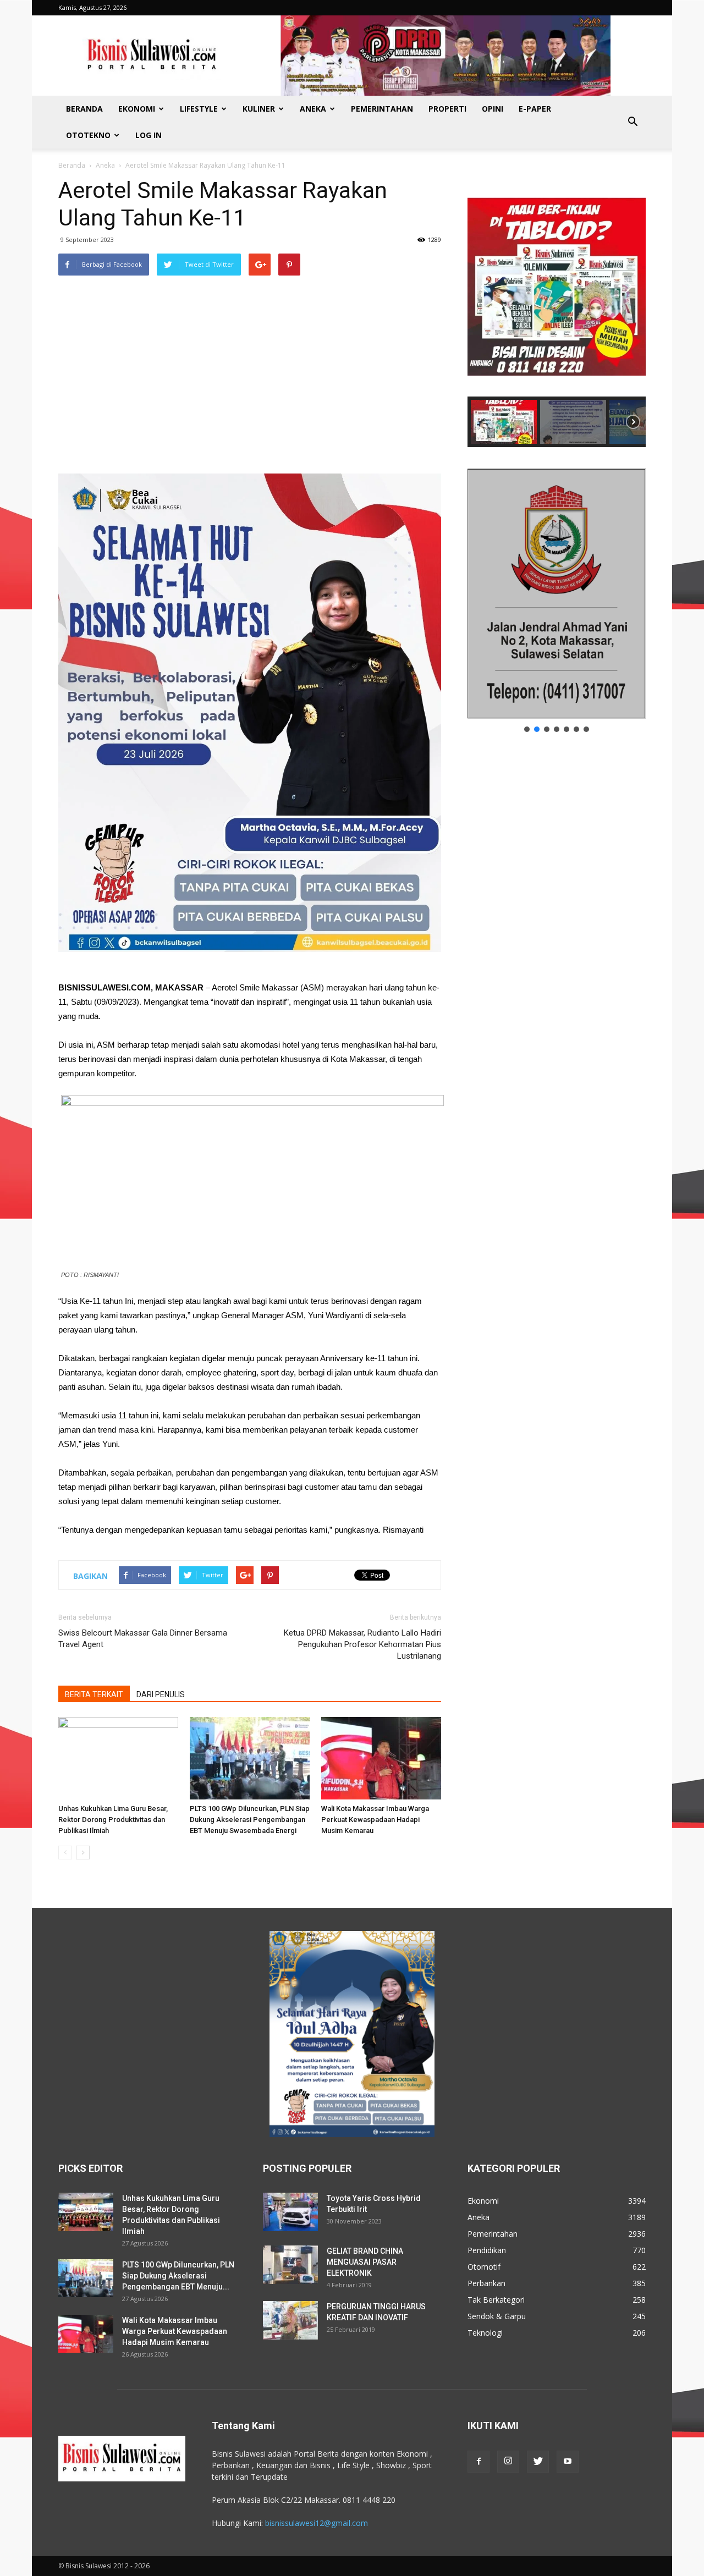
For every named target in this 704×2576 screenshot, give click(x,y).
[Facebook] (479, 2462)
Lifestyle (199, 109)
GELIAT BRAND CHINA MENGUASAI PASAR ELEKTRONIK (365, 2262)
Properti (447, 109)
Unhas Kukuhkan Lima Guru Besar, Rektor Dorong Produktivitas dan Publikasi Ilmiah (113, 1820)
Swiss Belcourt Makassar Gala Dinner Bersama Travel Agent (143, 1639)
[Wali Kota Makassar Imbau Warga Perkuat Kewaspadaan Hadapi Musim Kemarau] (381, 1758)
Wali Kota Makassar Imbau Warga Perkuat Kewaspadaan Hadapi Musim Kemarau (375, 1820)
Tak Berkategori (496, 2300)
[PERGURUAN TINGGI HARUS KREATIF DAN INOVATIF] (290, 2320)
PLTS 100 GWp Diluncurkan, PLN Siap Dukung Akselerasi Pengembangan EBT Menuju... (178, 2276)
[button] (632, 122)
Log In (148, 135)
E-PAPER (535, 109)
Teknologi (485, 2333)
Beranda (84, 109)
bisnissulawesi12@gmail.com (317, 2523)
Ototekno (88, 135)
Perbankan (486, 2283)
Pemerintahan (382, 109)
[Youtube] (568, 2462)
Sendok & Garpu (497, 2316)
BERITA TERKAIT (94, 1694)
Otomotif (484, 2267)
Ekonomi (137, 109)
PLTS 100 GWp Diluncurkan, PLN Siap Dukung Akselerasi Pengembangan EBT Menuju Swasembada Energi (250, 1820)
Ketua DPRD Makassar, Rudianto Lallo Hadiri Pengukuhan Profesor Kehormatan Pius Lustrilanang (362, 1644)
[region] (557, 312)
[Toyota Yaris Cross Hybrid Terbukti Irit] (290, 2212)
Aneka (313, 109)
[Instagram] (508, 2462)
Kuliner (259, 109)
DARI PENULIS (161, 1694)
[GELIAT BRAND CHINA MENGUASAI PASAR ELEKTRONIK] (290, 2265)
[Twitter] (538, 2462)
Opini (493, 109)
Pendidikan (487, 2250)
